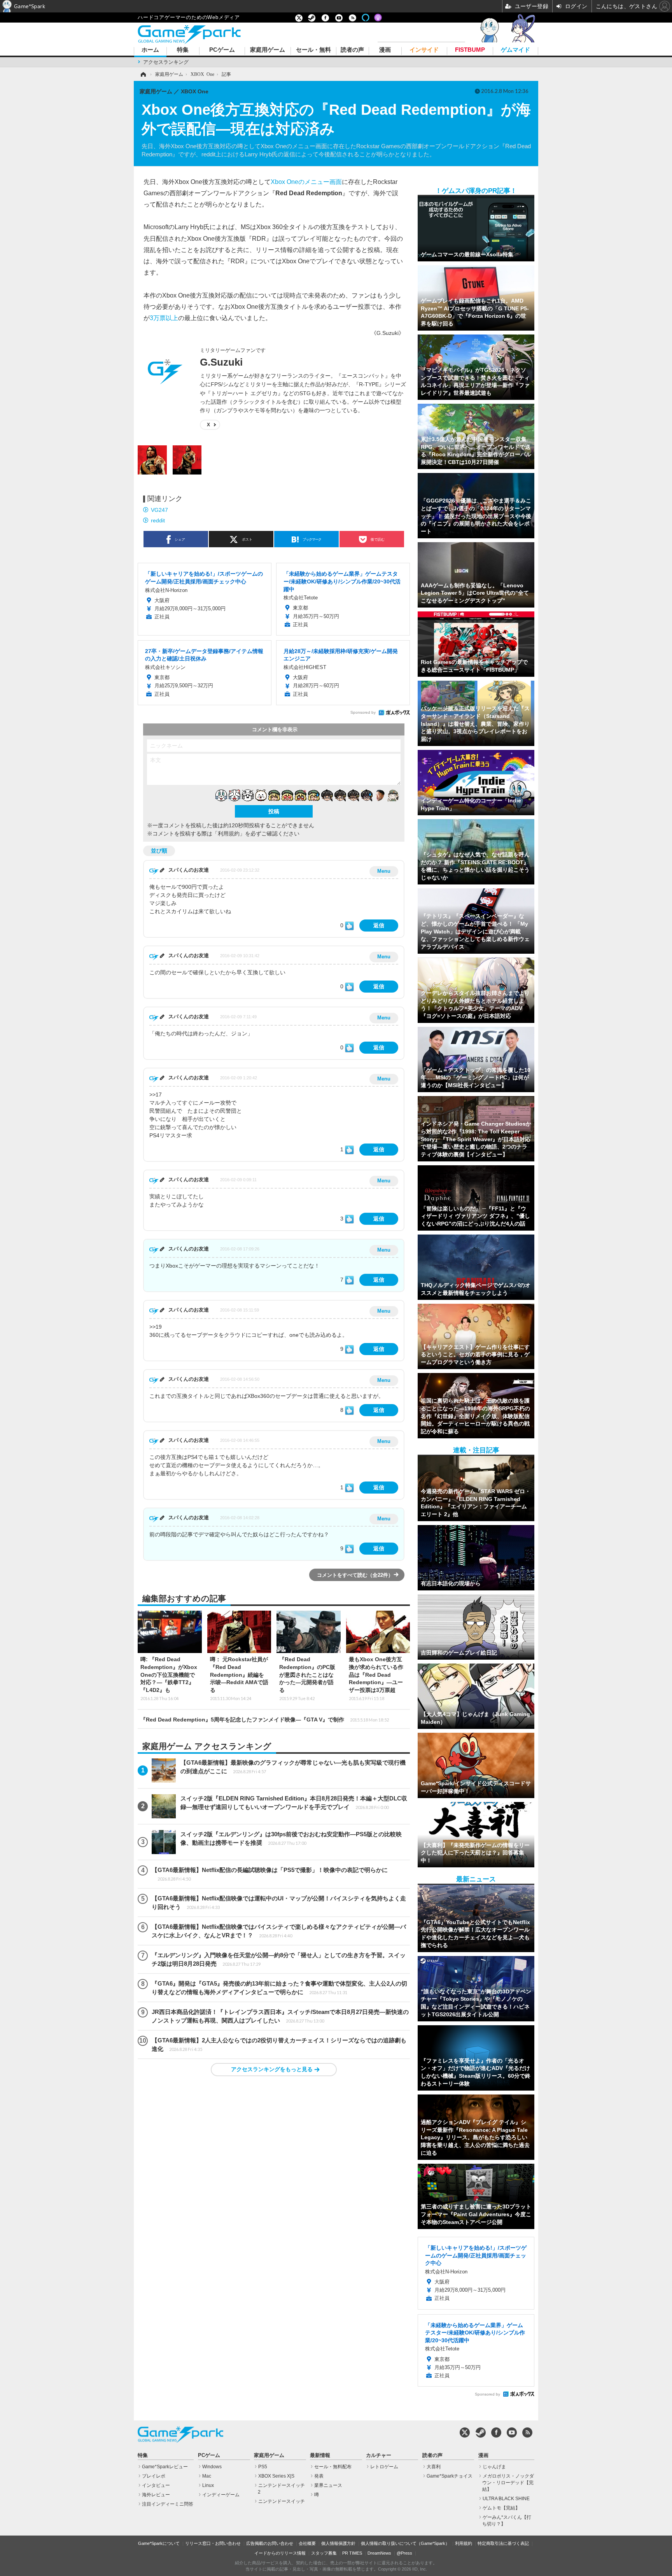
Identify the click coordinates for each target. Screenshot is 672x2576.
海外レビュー (156, 2495)
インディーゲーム (221, 2495)
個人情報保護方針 (338, 2543)
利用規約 (464, 2543)
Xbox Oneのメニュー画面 (306, 182)
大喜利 (434, 2467)
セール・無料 (313, 50)
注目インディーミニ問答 (168, 2504)
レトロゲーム (384, 2467)
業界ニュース (328, 2485)
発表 (319, 2476)
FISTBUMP (470, 50)
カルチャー (379, 2455)
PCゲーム (222, 50)
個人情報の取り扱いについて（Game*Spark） (405, 2543)
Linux (208, 2485)
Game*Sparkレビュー (165, 2467)
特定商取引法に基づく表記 (503, 2543)
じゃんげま (494, 2467)
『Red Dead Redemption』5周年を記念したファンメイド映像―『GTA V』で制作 (265, 1720)
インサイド (424, 50)
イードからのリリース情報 (280, 2553)
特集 (183, 50)
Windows (212, 2467)
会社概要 (307, 2543)
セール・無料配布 (333, 2467)
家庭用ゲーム (268, 50)
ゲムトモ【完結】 (501, 2508)
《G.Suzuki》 (388, 333)
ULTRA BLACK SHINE (506, 2499)
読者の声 (352, 50)
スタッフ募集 (324, 2553)
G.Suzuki (221, 362)
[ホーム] (143, 74)
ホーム (150, 50)
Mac (207, 2476)
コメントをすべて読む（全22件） (355, 1575)
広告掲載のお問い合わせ (270, 2543)
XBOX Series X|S (276, 2476)
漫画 (385, 50)
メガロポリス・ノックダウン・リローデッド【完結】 (508, 2483)
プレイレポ (154, 2476)
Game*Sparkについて (159, 2543)
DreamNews (379, 2553)
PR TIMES (352, 2553)
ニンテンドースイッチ (282, 2501)
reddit (158, 520)
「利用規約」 (229, 834)
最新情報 (320, 2455)
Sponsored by (363, 712)
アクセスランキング (166, 62)
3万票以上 (164, 318)
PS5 (263, 2467)
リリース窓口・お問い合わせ (213, 2543)
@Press (404, 2553)
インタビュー (156, 2485)
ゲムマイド (515, 50)
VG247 (159, 510)
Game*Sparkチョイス (450, 2476)
